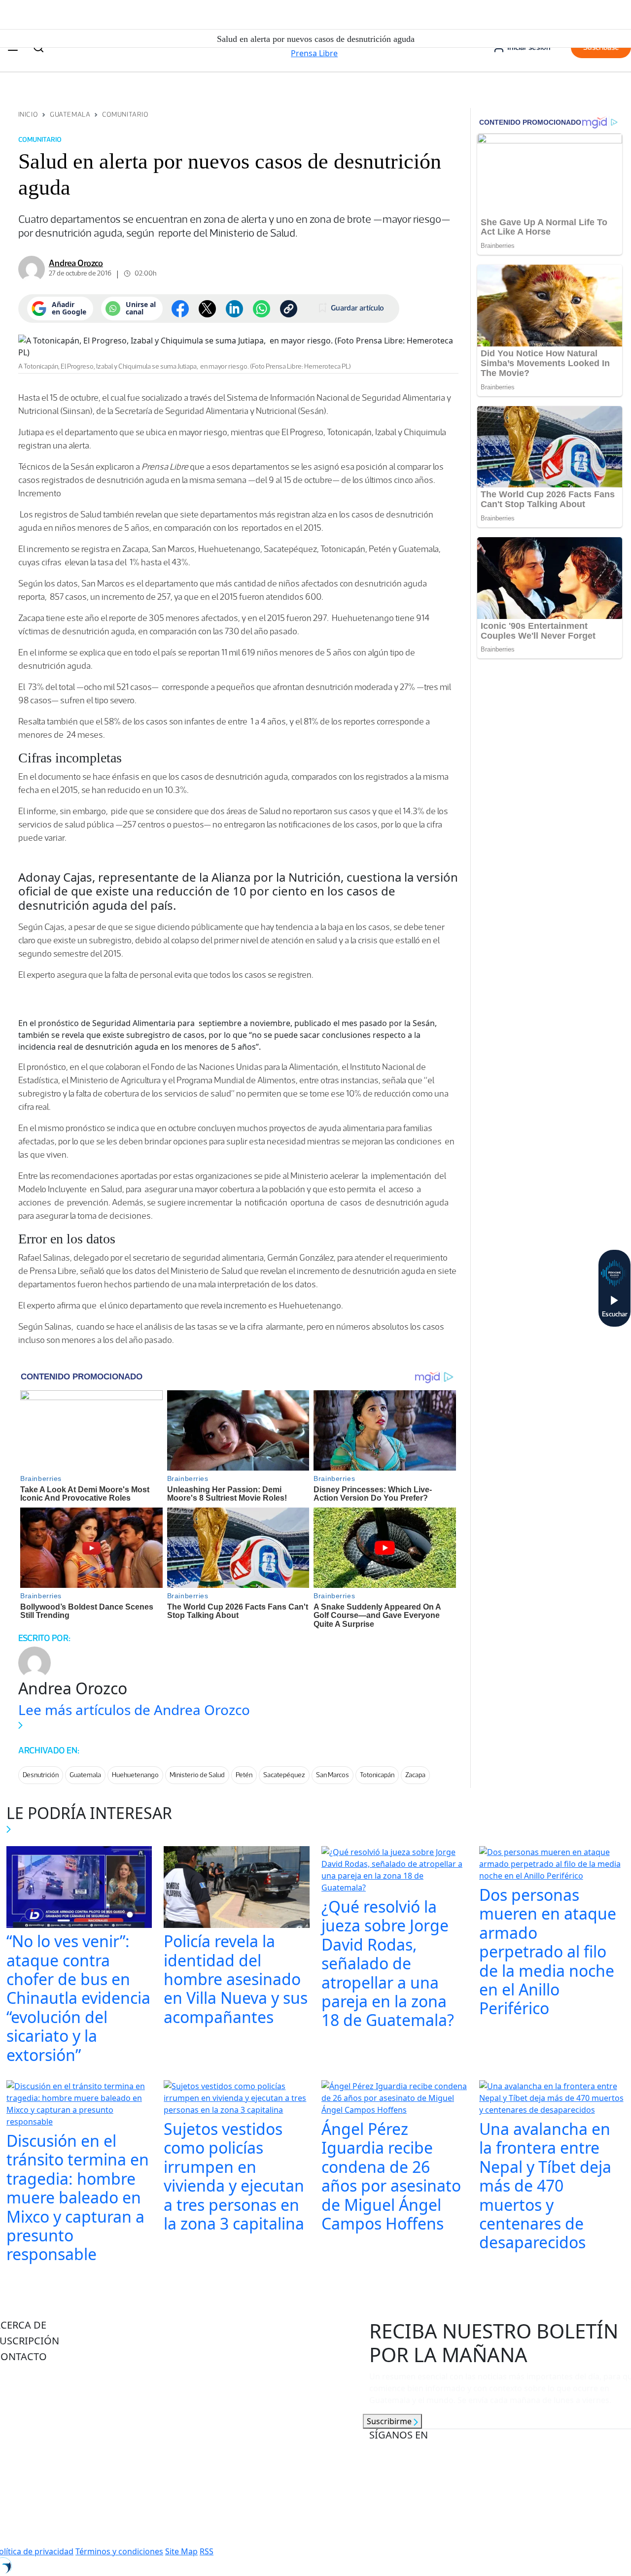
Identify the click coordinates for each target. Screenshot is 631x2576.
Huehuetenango (135, 1775)
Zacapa (415, 1775)
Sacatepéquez (284, 1775)
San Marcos (333, 1775)
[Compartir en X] (207, 309)
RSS (207, 2551)
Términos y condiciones (119, 2551)
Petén (244, 1775)
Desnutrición (41, 1775)
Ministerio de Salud (197, 1775)
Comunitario (125, 115)
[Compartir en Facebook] (180, 309)
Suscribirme (390, 2421)
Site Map (181, 2551)
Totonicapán (377, 1775)
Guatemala (70, 115)
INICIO (28, 115)
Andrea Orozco (76, 263)
